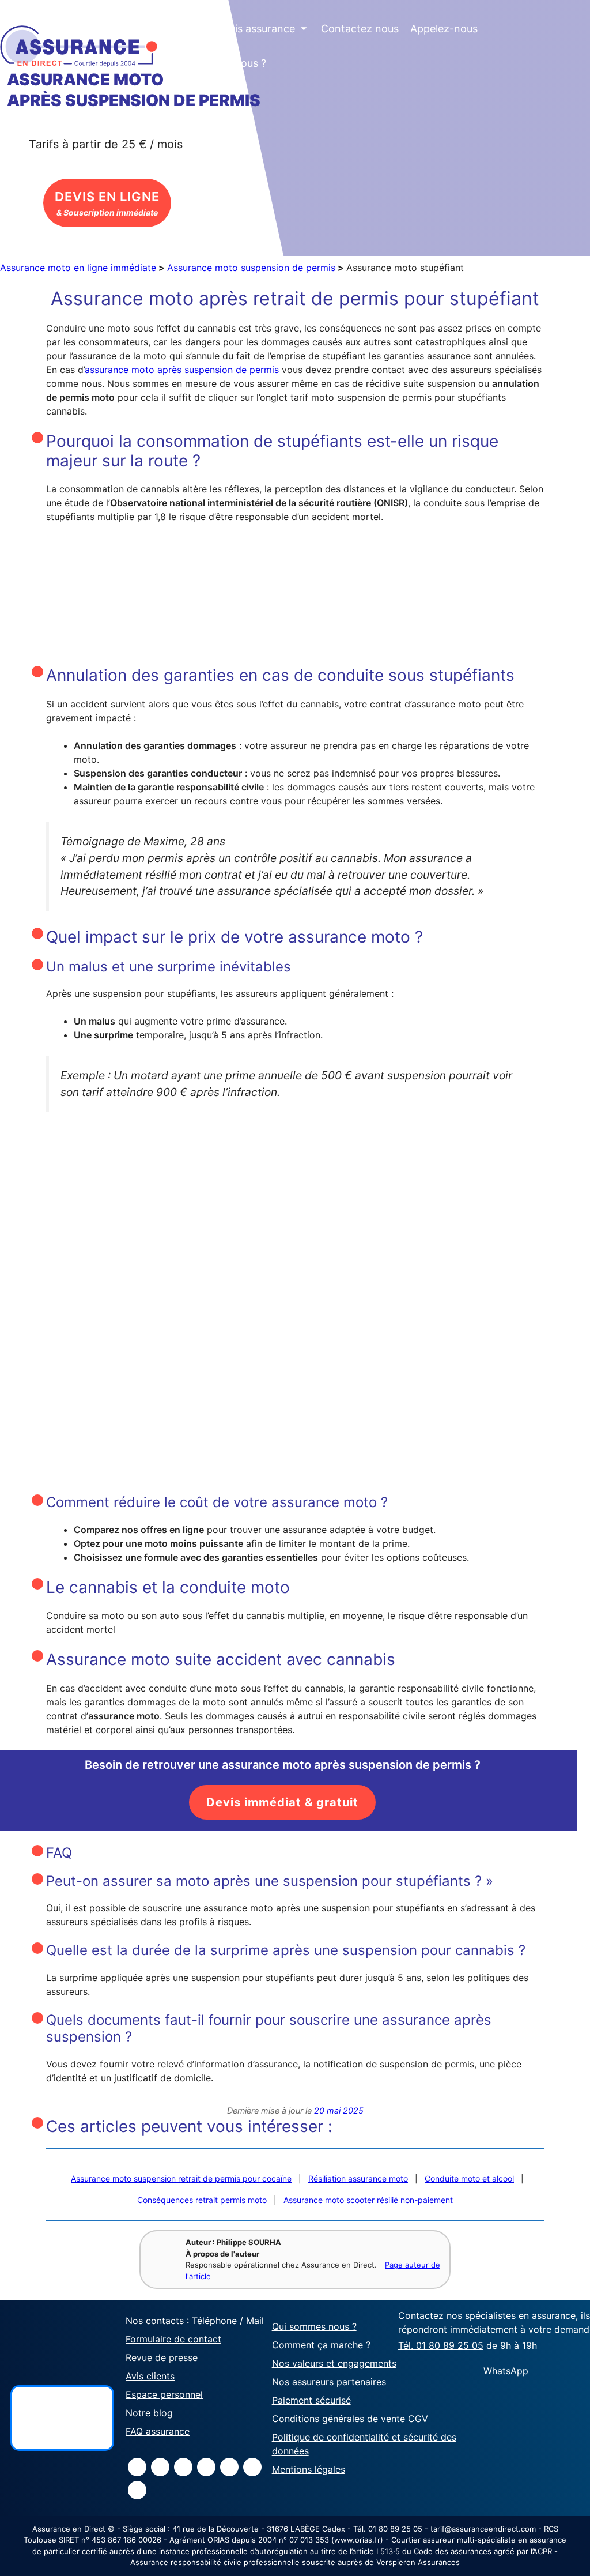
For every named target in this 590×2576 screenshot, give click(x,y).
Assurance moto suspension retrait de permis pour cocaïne (181, 2178)
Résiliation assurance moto (358, 2178)
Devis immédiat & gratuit (282, 1802)
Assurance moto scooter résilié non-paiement (368, 2200)
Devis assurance (262, 29)
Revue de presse (162, 2357)
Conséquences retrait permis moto (202, 2200)
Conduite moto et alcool (469, 2178)
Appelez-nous (444, 29)
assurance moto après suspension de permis (182, 370)
